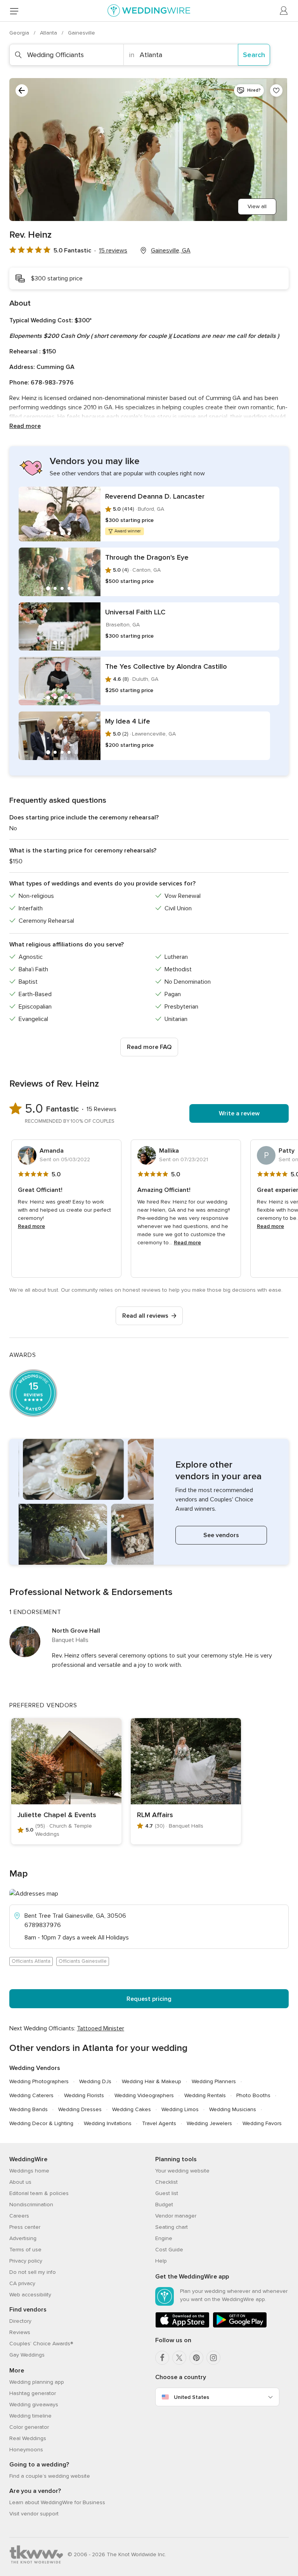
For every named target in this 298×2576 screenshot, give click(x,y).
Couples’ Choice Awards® (41, 2344)
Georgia (20, 33)
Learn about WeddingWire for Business (57, 2502)
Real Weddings (28, 2438)
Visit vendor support (34, 2514)
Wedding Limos (180, 2109)
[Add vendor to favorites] (276, 90)
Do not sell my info (33, 2272)
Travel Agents (159, 2123)
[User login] (284, 11)
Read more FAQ (149, 1047)
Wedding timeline (30, 2416)
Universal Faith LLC (135, 612)
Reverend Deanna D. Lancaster (155, 496)
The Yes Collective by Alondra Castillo (166, 666)
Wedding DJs (95, 2081)
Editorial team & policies (39, 2193)
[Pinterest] (196, 2358)
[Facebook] (162, 2358)
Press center (25, 2227)
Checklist (166, 2182)
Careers (19, 2216)
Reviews (20, 2332)
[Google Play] (240, 2326)
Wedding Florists (84, 2095)
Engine (164, 2238)
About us (20, 2182)
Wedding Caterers (31, 2095)
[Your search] (22, 90)
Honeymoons (26, 2450)
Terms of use (25, 2250)
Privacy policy (26, 2261)
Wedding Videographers (144, 2095)
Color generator (29, 2427)
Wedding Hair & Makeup (152, 2081)
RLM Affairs (155, 1815)
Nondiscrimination (31, 2205)
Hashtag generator (33, 2393)
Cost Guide (169, 2250)
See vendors (221, 1535)
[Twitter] (179, 2358)
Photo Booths (253, 2095)
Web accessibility (30, 2295)
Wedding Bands (29, 2109)
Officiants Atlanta (31, 1961)
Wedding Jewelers (209, 2123)
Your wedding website (182, 2171)
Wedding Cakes (132, 2109)
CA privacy (22, 2283)
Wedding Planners (214, 2081)
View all (257, 206)
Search (254, 55)
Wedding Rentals (205, 2095)
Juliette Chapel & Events (57, 1815)
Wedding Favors (262, 2123)
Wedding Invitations (108, 2123)
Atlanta (49, 33)
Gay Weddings (27, 2355)
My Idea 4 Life (128, 721)
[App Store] (182, 2326)
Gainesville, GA (171, 250)
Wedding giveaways (34, 2405)
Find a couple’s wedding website (50, 2476)
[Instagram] (213, 2358)
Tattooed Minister (100, 2028)
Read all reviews (145, 1316)
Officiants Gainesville (83, 1961)
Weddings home (29, 2171)
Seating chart (172, 2227)
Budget (164, 2205)
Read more (25, 426)
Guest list (167, 2193)
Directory (20, 2321)
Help (161, 2261)
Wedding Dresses (80, 2109)
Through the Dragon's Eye (147, 557)
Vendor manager (176, 2216)
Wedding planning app (37, 2382)
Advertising (23, 2238)
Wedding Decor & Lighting (41, 2123)
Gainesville (81, 33)
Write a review (239, 1113)
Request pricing (149, 1999)
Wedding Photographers (39, 2081)
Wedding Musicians (233, 2109)
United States (191, 2397)
